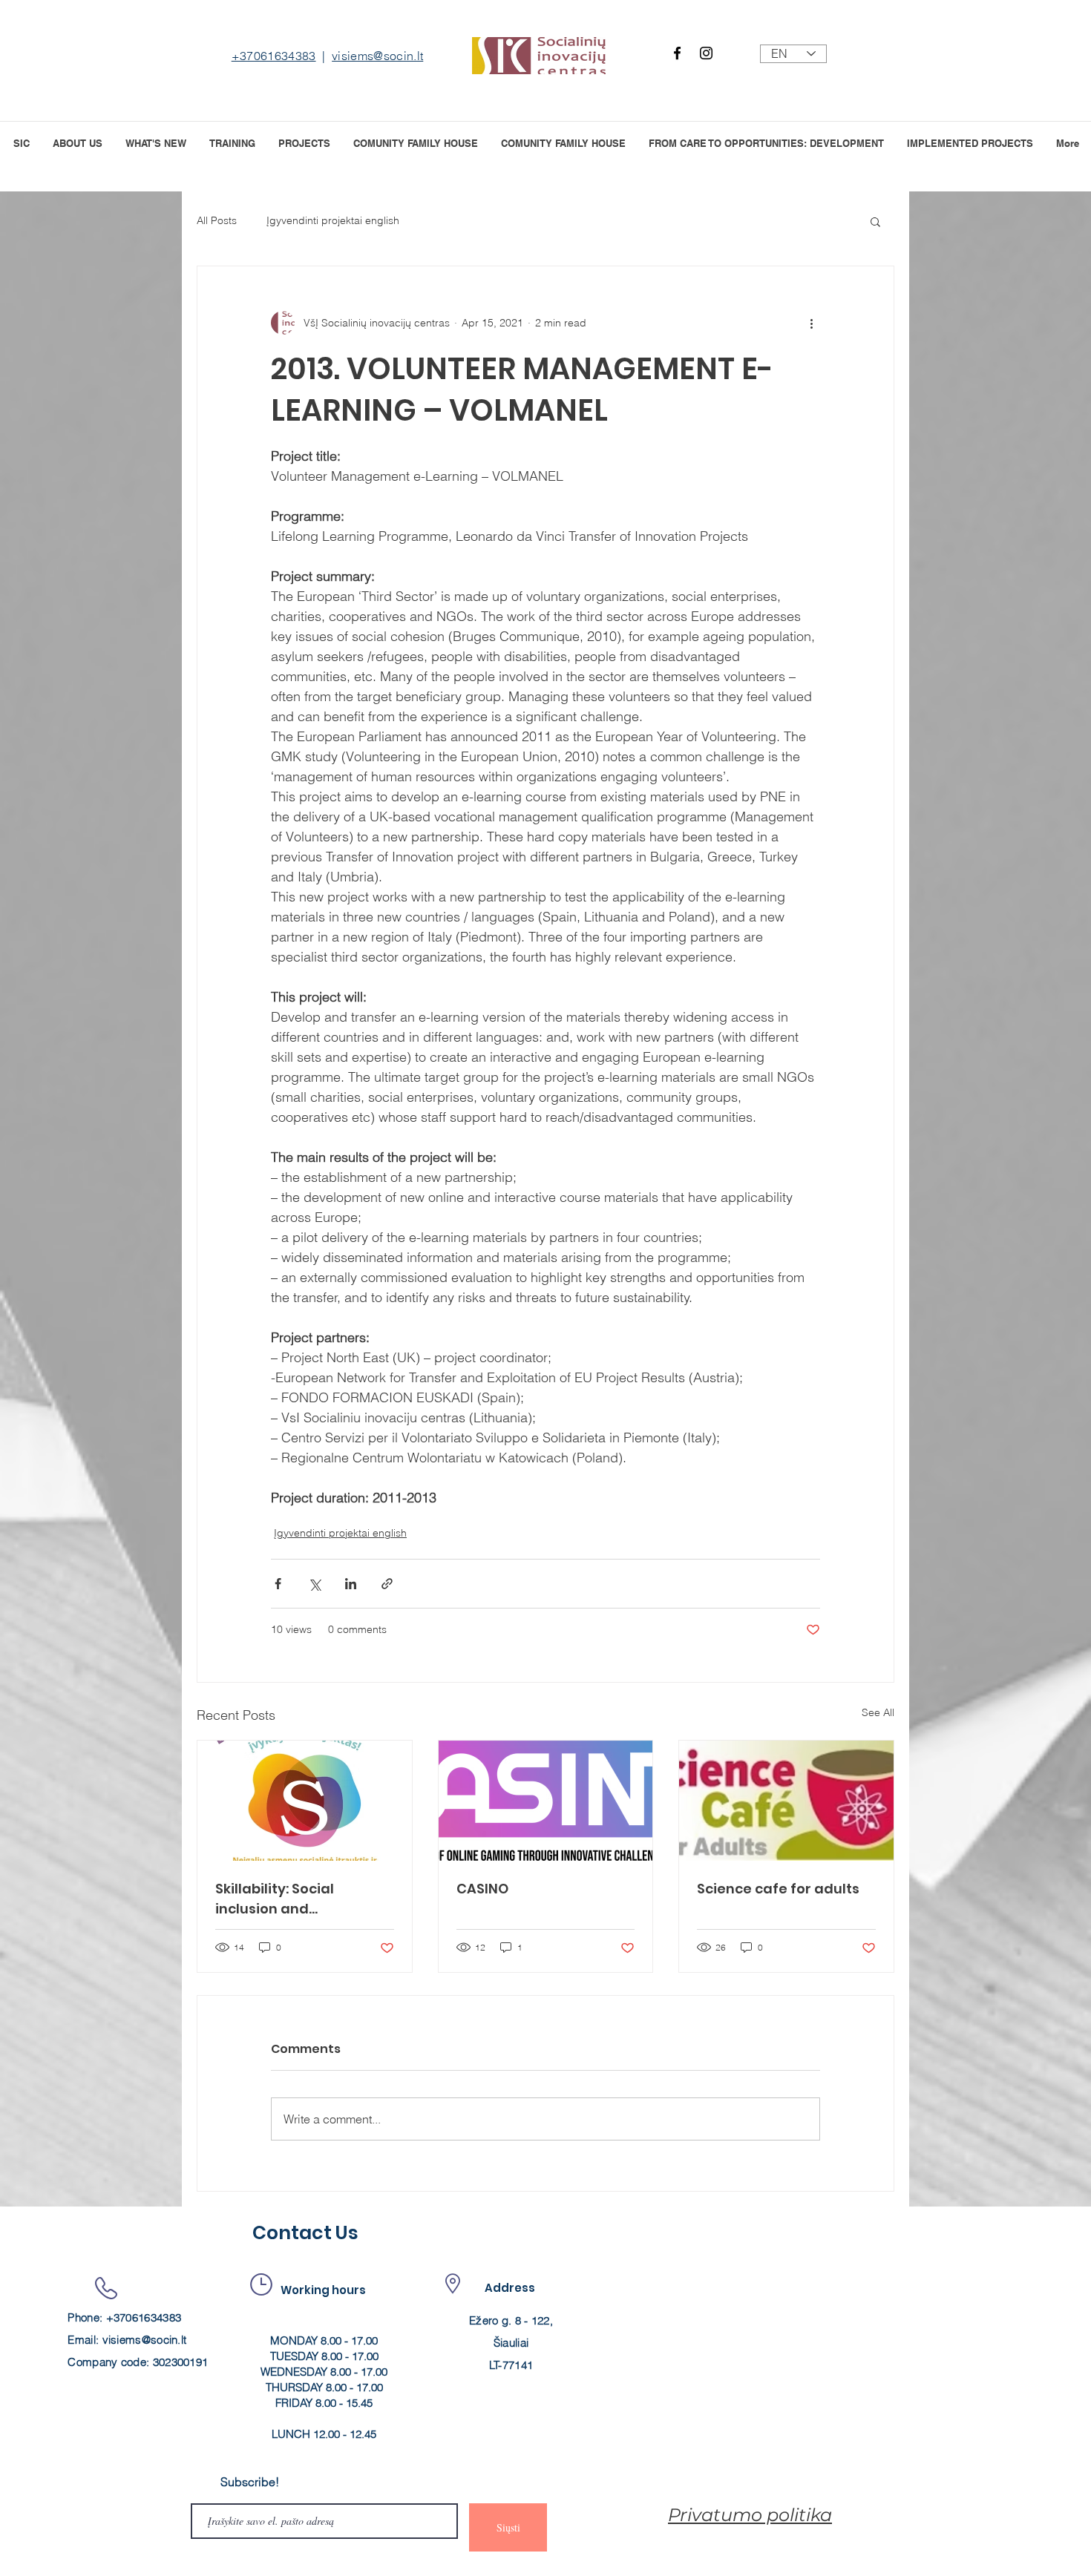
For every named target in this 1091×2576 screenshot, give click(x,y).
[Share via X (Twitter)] (314, 1584)
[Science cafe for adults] (786, 1801)
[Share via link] (387, 1584)
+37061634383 (274, 56)
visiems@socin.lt (377, 56)
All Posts (217, 220)
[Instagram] (706, 53)
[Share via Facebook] (278, 1584)
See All (878, 1712)
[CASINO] (546, 1801)
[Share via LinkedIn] (351, 1584)
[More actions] (811, 323)
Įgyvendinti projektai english (333, 220)
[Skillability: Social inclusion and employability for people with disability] (305, 1801)
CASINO (482, 1889)
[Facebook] (677, 53)
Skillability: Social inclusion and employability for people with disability (301, 1899)
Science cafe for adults (778, 1889)
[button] (304, 142)
